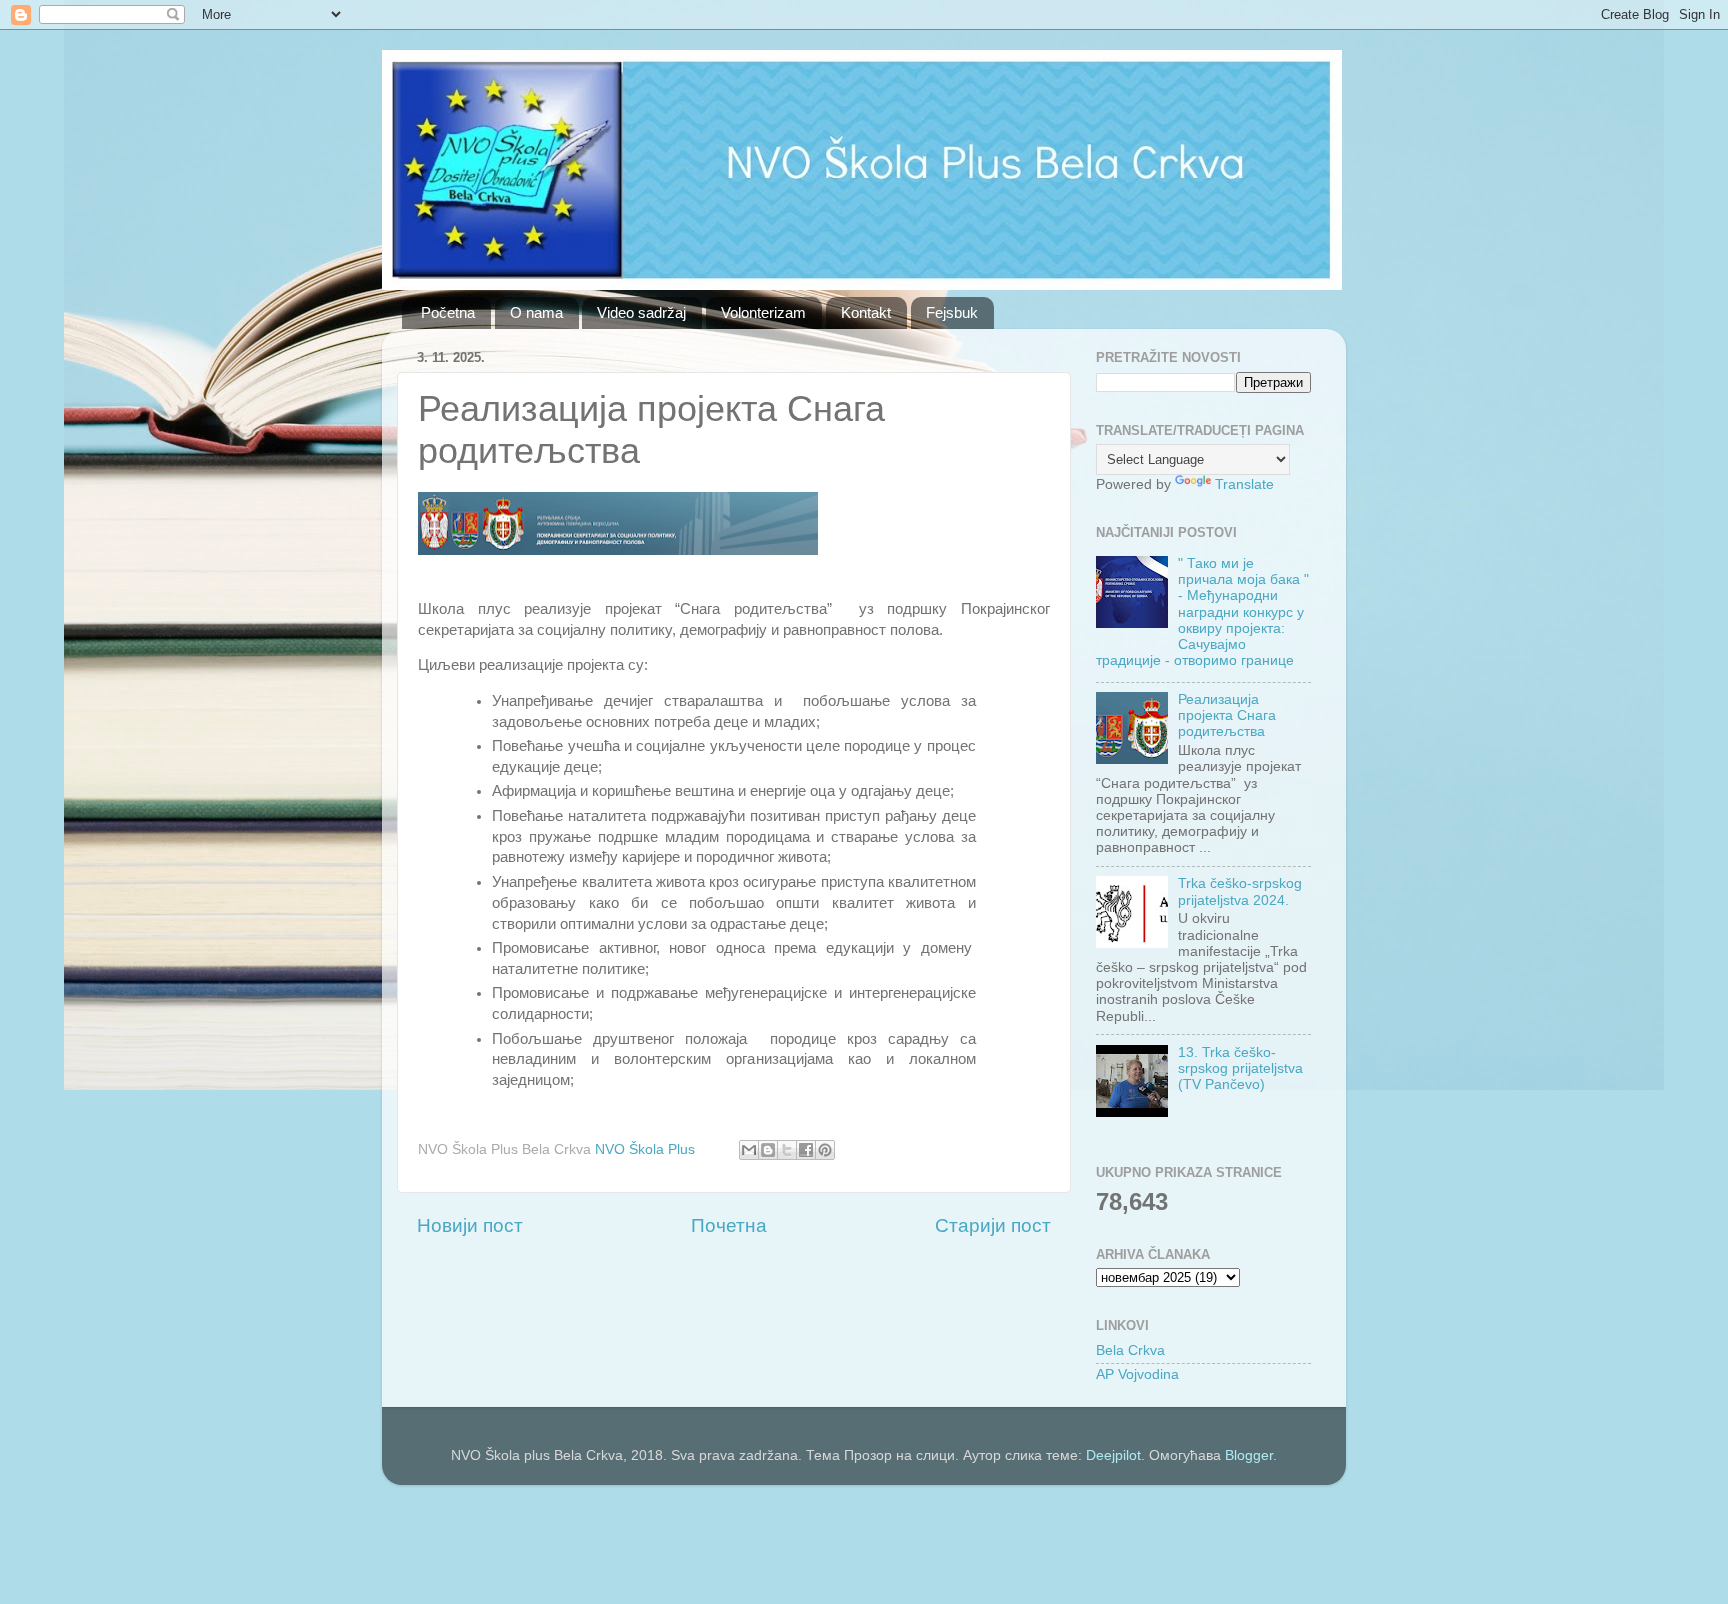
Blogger (1249, 1455)
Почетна (729, 1225)
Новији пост (470, 1225)
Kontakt (866, 312)
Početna (448, 312)
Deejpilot (1113, 1455)
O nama (536, 312)
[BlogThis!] (768, 1150)
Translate (1244, 484)
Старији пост (993, 1225)
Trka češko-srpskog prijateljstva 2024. (1240, 891)
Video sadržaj (641, 312)
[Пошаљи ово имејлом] (749, 1150)
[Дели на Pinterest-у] (825, 1150)
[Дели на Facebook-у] (806, 1150)
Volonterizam (763, 312)
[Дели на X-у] (787, 1150)
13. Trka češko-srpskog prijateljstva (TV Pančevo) (1240, 1068)
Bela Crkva (1130, 1350)
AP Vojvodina (1137, 1374)
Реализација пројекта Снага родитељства (1227, 715)
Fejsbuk (952, 312)
